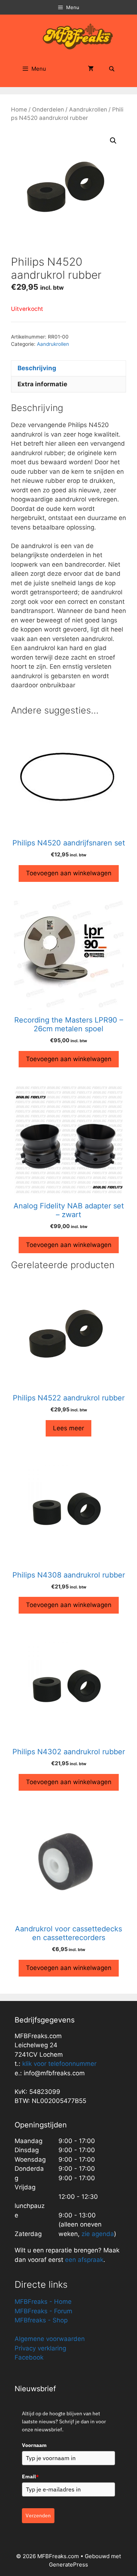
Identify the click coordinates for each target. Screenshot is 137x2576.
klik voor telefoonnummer (59, 2064)
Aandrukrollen (88, 110)
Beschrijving (37, 368)
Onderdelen (48, 110)
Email (30, 2477)
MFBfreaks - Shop (41, 2320)
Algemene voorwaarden (50, 2339)
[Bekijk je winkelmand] (91, 69)
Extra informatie (42, 384)
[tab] (68, 368)
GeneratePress (68, 2565)
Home (19, 110)
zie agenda (98, 2234)
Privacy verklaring (40, 2348)
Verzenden (38, 2516)
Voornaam (34, 2445)
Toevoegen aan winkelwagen (69, 873)
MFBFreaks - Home (43, 2302)
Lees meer (68, 1428)
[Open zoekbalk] (112, 69)
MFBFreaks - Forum (43, 2311)
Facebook (29, 2357)
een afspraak (83, 2260)
